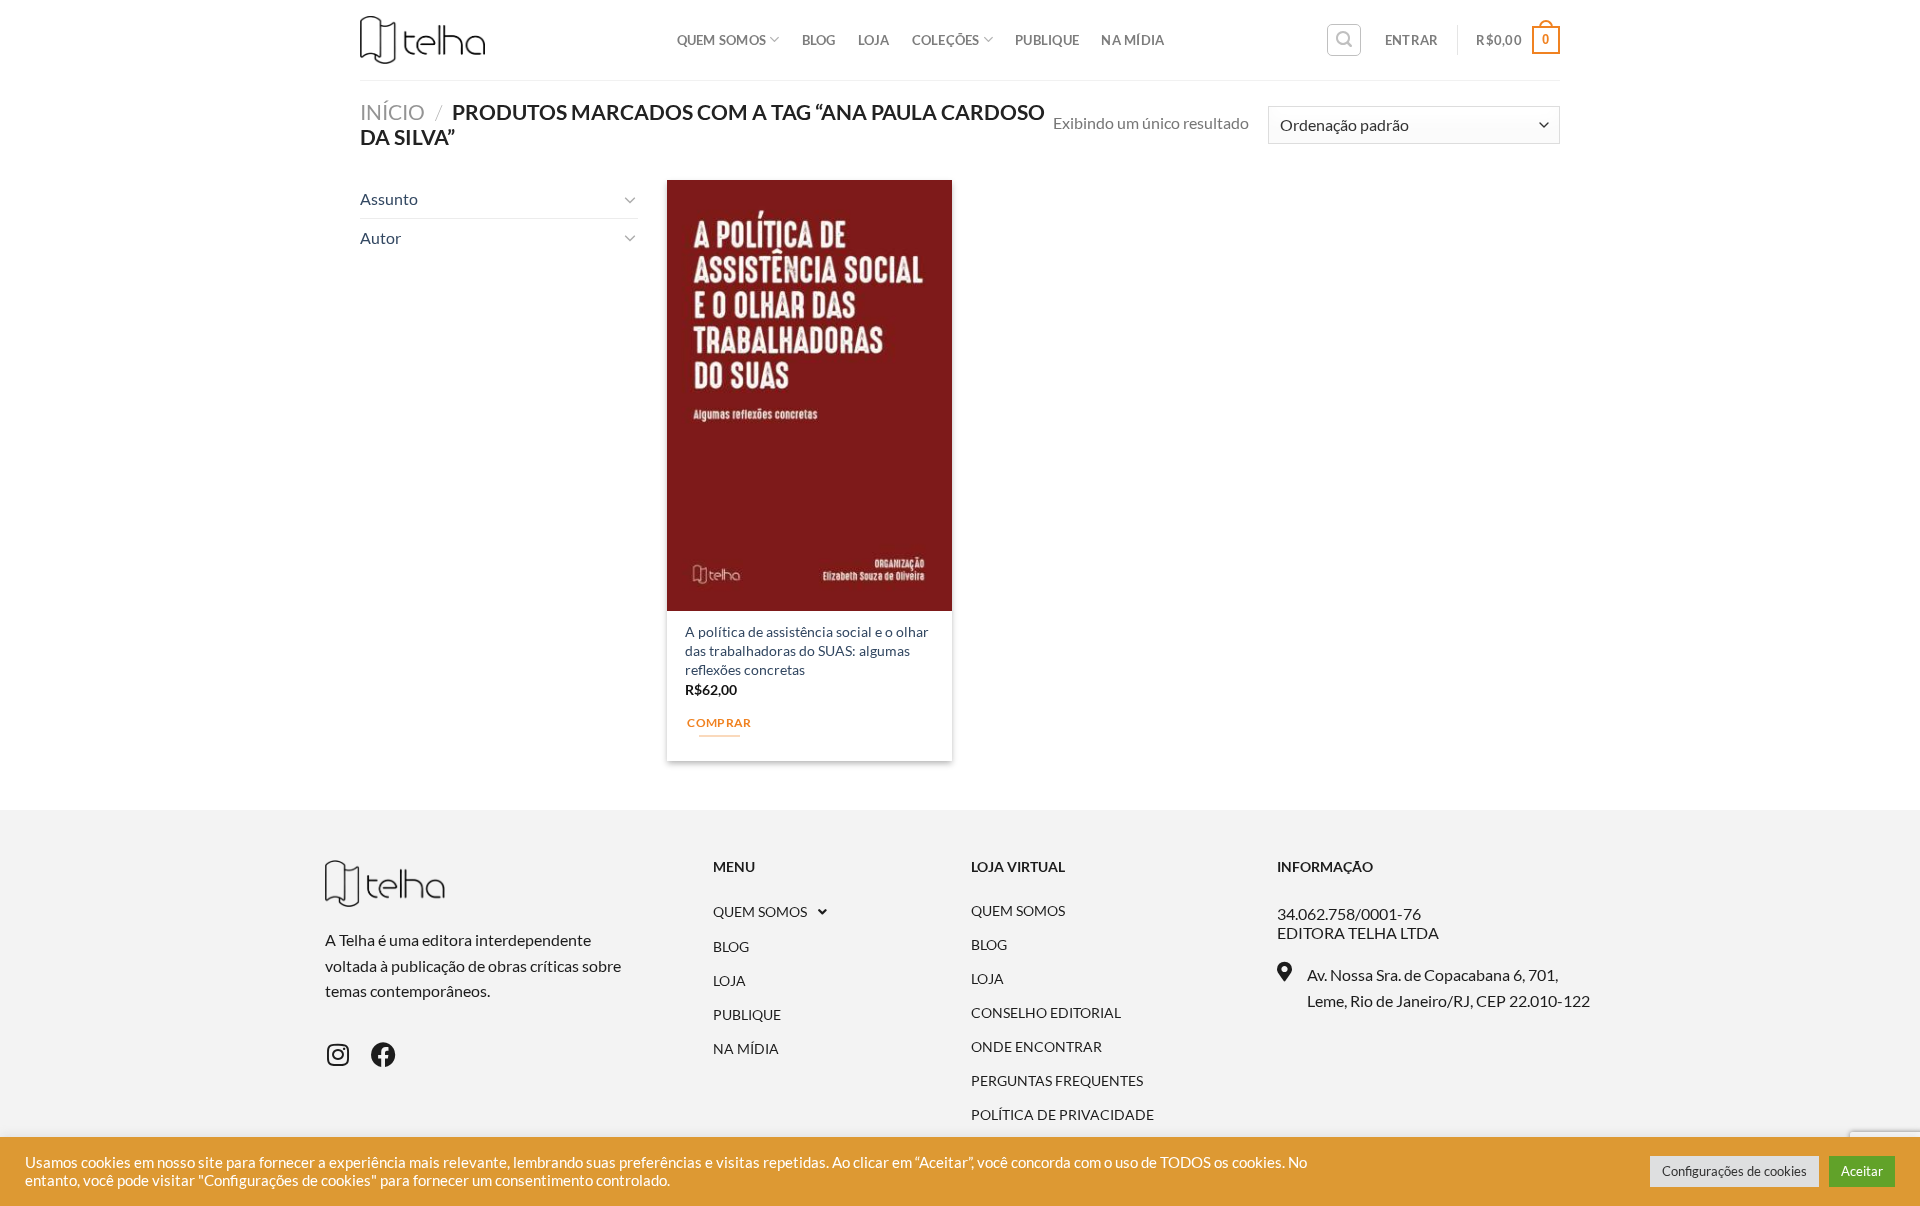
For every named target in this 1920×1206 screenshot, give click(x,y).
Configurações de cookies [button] (1734, 1171)
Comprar (719, 722)
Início (392, 111)
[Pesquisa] (1344, 40)
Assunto (389, 198)
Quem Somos (722, 40)
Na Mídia (1132, 40)
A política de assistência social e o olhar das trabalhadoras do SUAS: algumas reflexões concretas (807, 650)
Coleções (946, 40)
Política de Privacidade (1062, 1115)
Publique (1047, 40)
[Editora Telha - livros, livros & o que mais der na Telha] (422, 40)
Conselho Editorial (1046, 1013)
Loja (874, 40)
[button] (842, 912)
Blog (819, 40)
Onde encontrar (1036, 1047)
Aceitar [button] (1862, 1171)
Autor (380, 237)
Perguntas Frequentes (1057, 1081)
